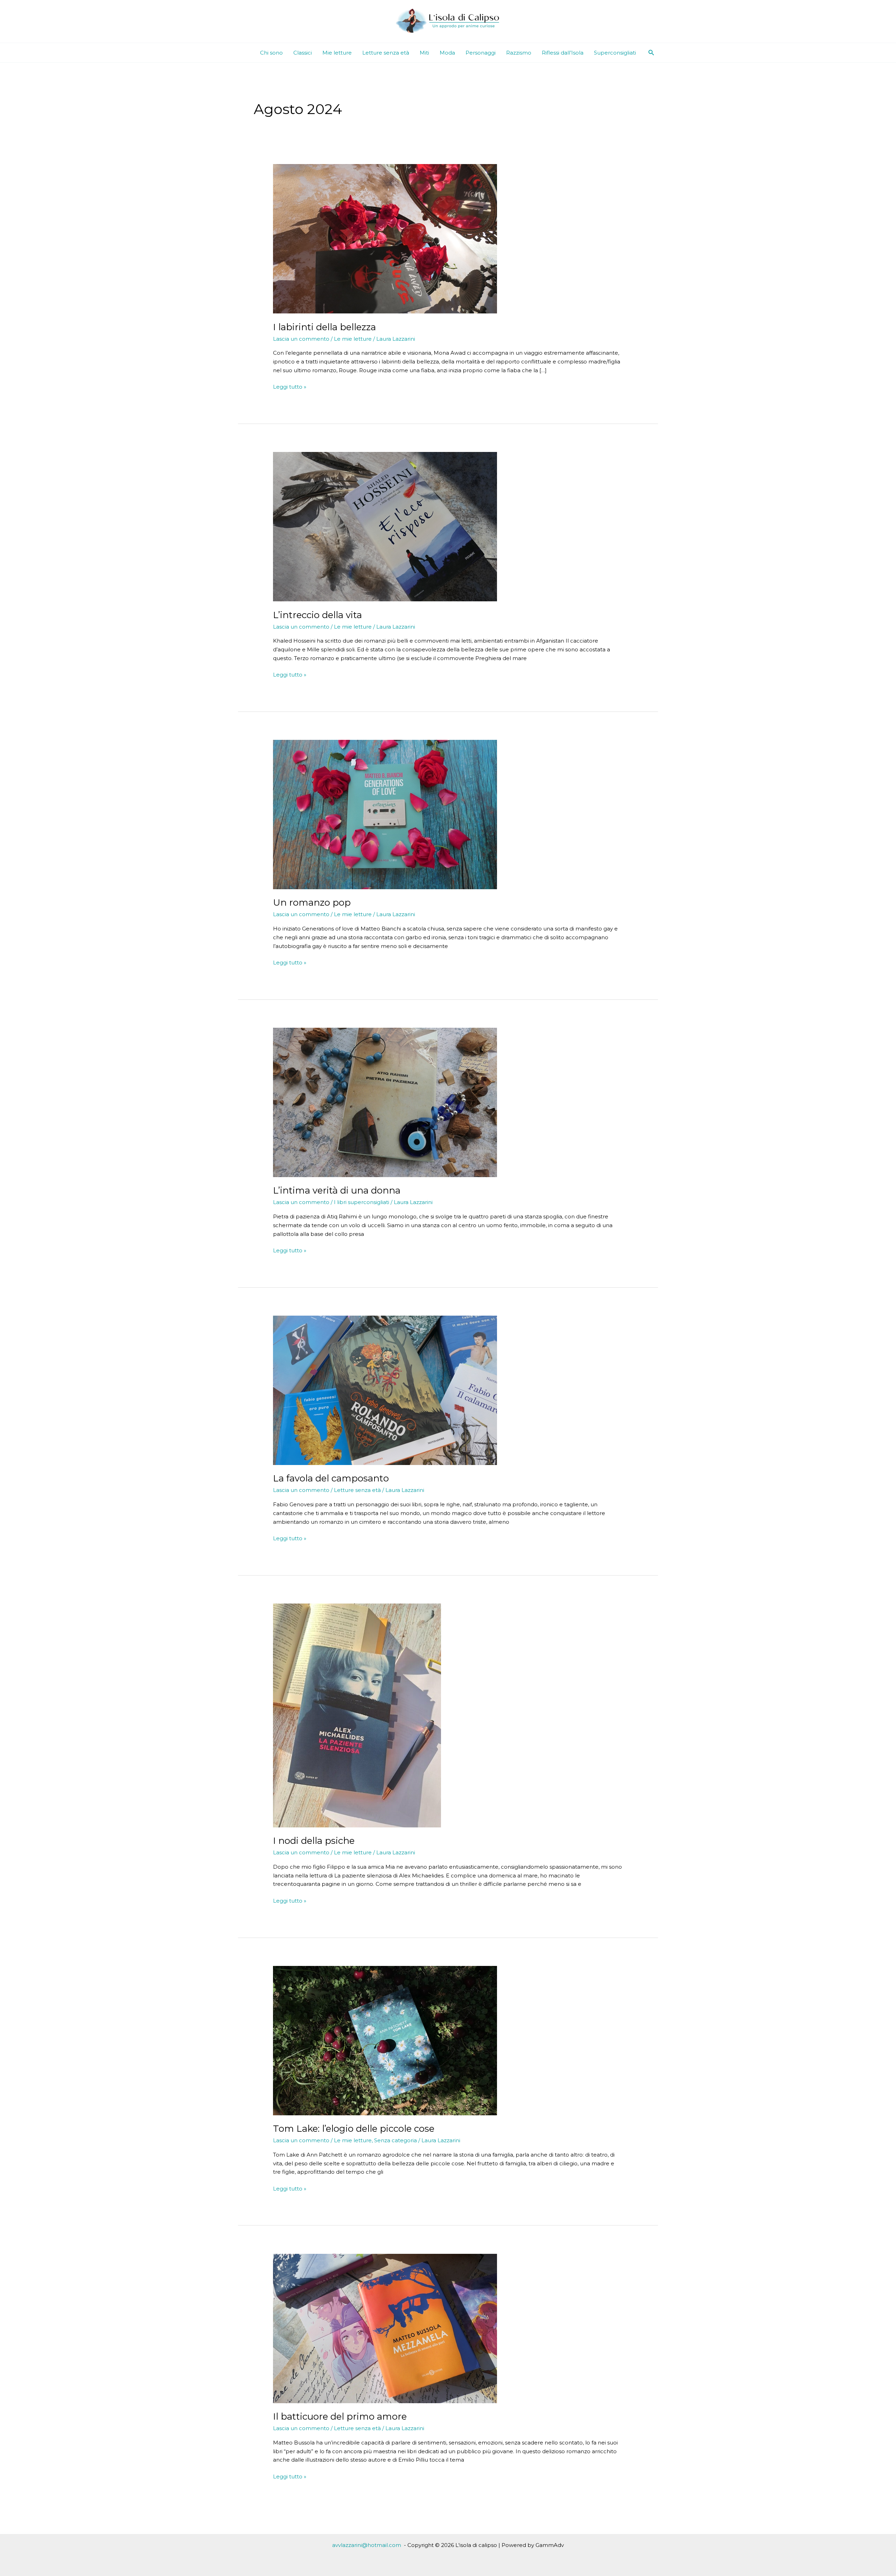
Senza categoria (395, 2140)
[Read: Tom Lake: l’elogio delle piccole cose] (385, 2040)
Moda (447, 53)
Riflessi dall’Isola (563, 53)
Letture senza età (386, 53)
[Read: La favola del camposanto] (385, 1390)
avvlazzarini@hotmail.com (367, 2545)
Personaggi (481, 53)
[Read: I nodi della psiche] (357, 1715)
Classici (303, 53)
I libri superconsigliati (362, 1202)
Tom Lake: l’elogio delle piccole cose (354, 2129)
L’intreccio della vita (317, 615)
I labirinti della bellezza (324, 327)
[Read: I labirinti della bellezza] (385, 238)
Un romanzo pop (312, 903)
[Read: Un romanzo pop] (385, 814)
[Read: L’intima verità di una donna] (385, 1102)
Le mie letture (353, 339)
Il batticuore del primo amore (340, 2416)
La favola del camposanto (331, 1478)
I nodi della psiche (314, 1841)
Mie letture (337, 53)
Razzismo (519, 53)
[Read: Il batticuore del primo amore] (385, 2328)
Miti (424, 53)
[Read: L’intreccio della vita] (385, 526)
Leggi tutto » (290, 387)
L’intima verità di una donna (337, 1190)
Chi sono (271, 53)
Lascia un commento (301, 339)
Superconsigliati (615, 53)
